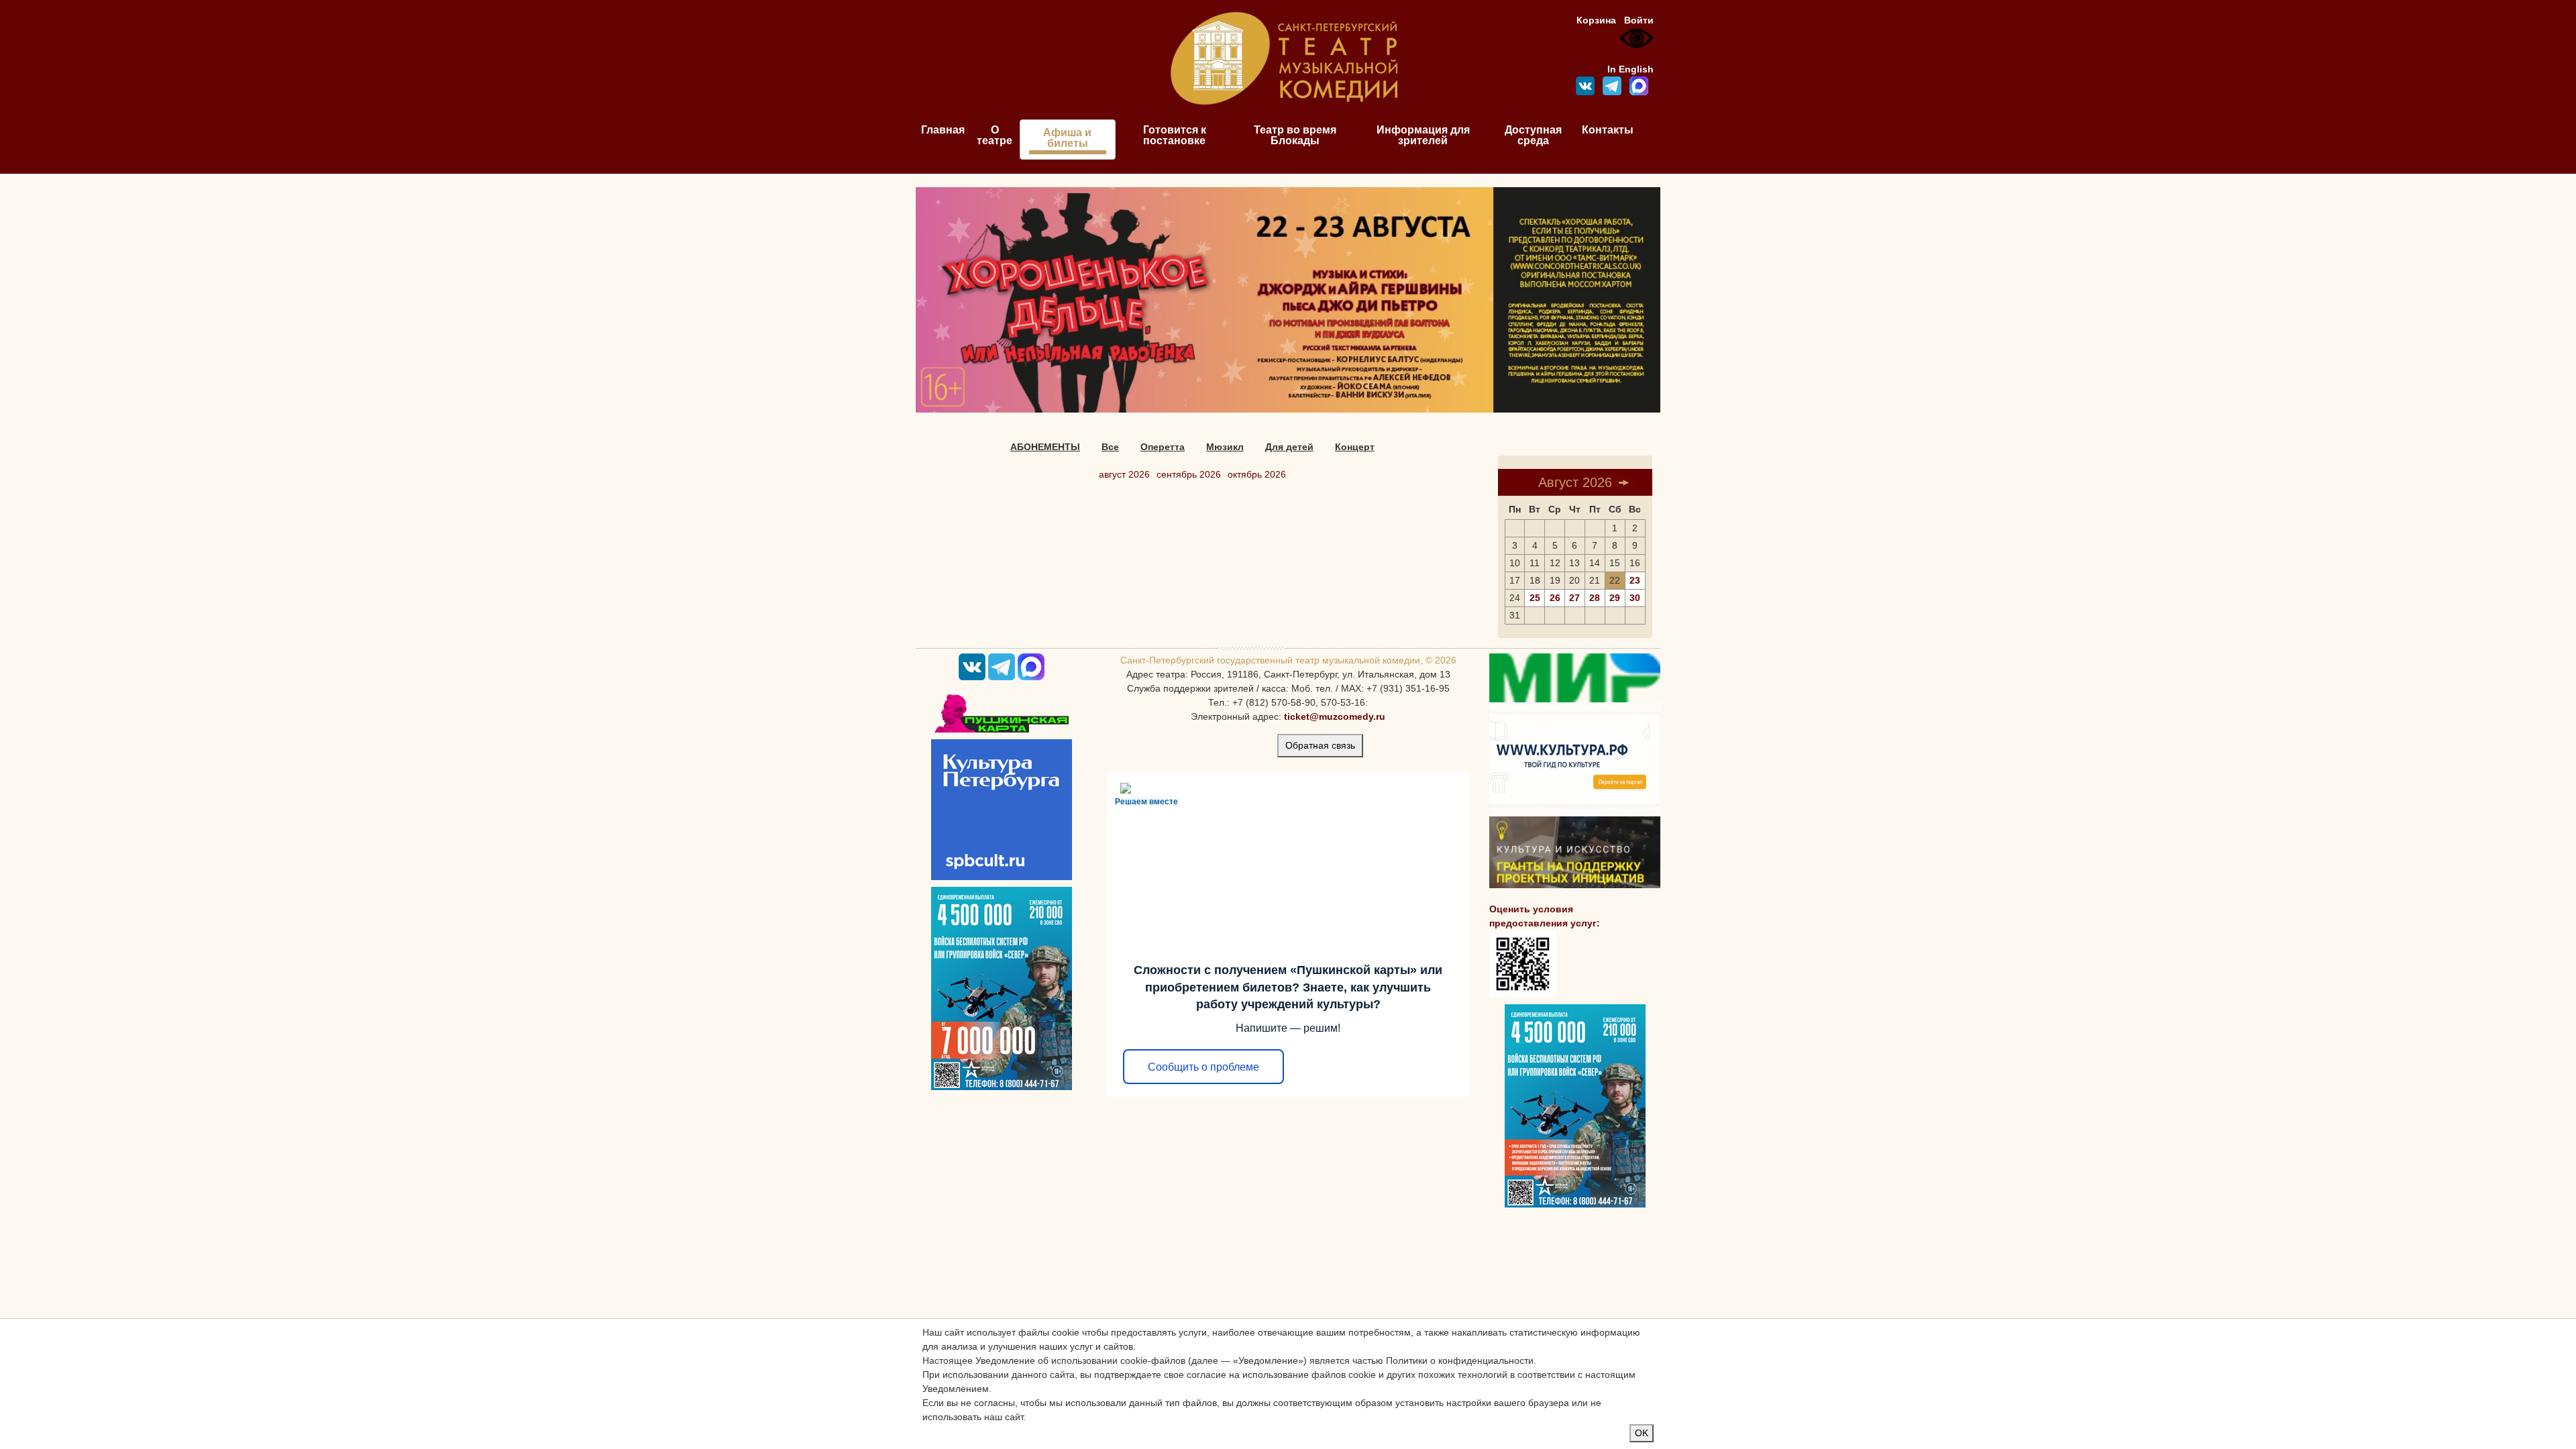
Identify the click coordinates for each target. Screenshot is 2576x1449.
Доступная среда (1533, 135)
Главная (943, 130)
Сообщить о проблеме (1203, 1067)
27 (1574, 598)
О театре (995, 135)
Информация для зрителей (1423, 135)
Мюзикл (1225, 447)
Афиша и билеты (1067, 138)
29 (1615, 598)
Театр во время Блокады (1295, 135)
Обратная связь (1320, 745)
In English (1630, 69)
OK (1642, 1433)
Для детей (1289, 447)
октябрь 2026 (1257, 474)
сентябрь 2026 (1189, 474)
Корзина (1596, 20)
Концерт (1355, 447)
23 (1635, 580)
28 (1595, 598)
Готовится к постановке (1175, 135)
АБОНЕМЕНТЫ (1045, 447)
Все (1110, 447)
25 (1535, 598)
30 (1635, 598)
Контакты (1608, 130)
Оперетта (1163, 447)
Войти (1639, 20)
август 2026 (1124, 474)
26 (1555, 598)
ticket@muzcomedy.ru (1335, 716)
